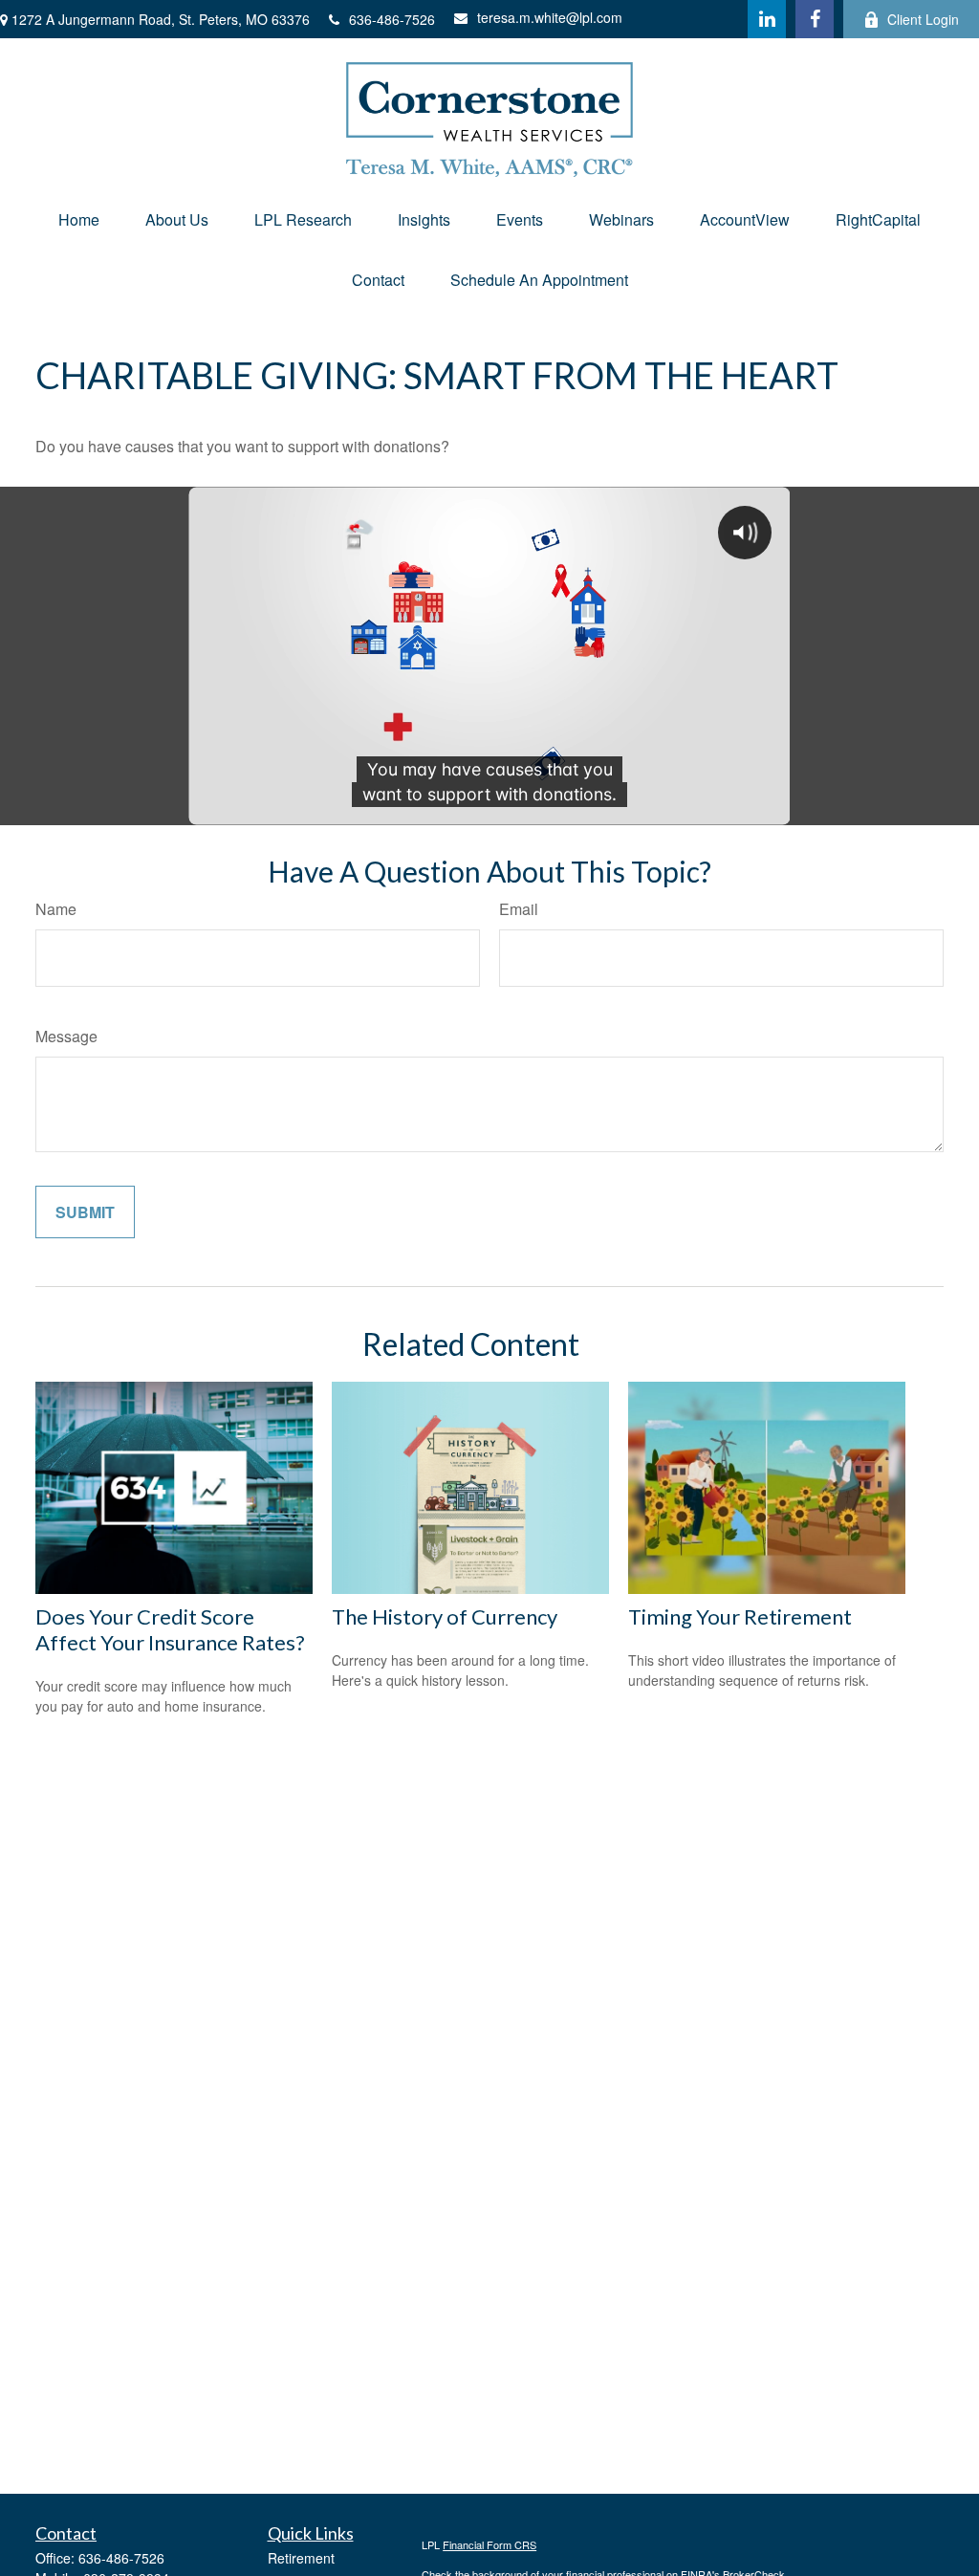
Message (66, 1036)
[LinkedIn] (767, 19)
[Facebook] (815, 19)
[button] (79, 219)
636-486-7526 (392, 19)
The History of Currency (445, 1616)
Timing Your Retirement (740, 1616)
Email (519, 909)
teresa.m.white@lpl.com (550, 17)
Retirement (301, 2558)
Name (56, 909)
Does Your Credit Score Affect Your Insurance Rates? (170, 1629)
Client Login (923, 19)
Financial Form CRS (489, 2544)
